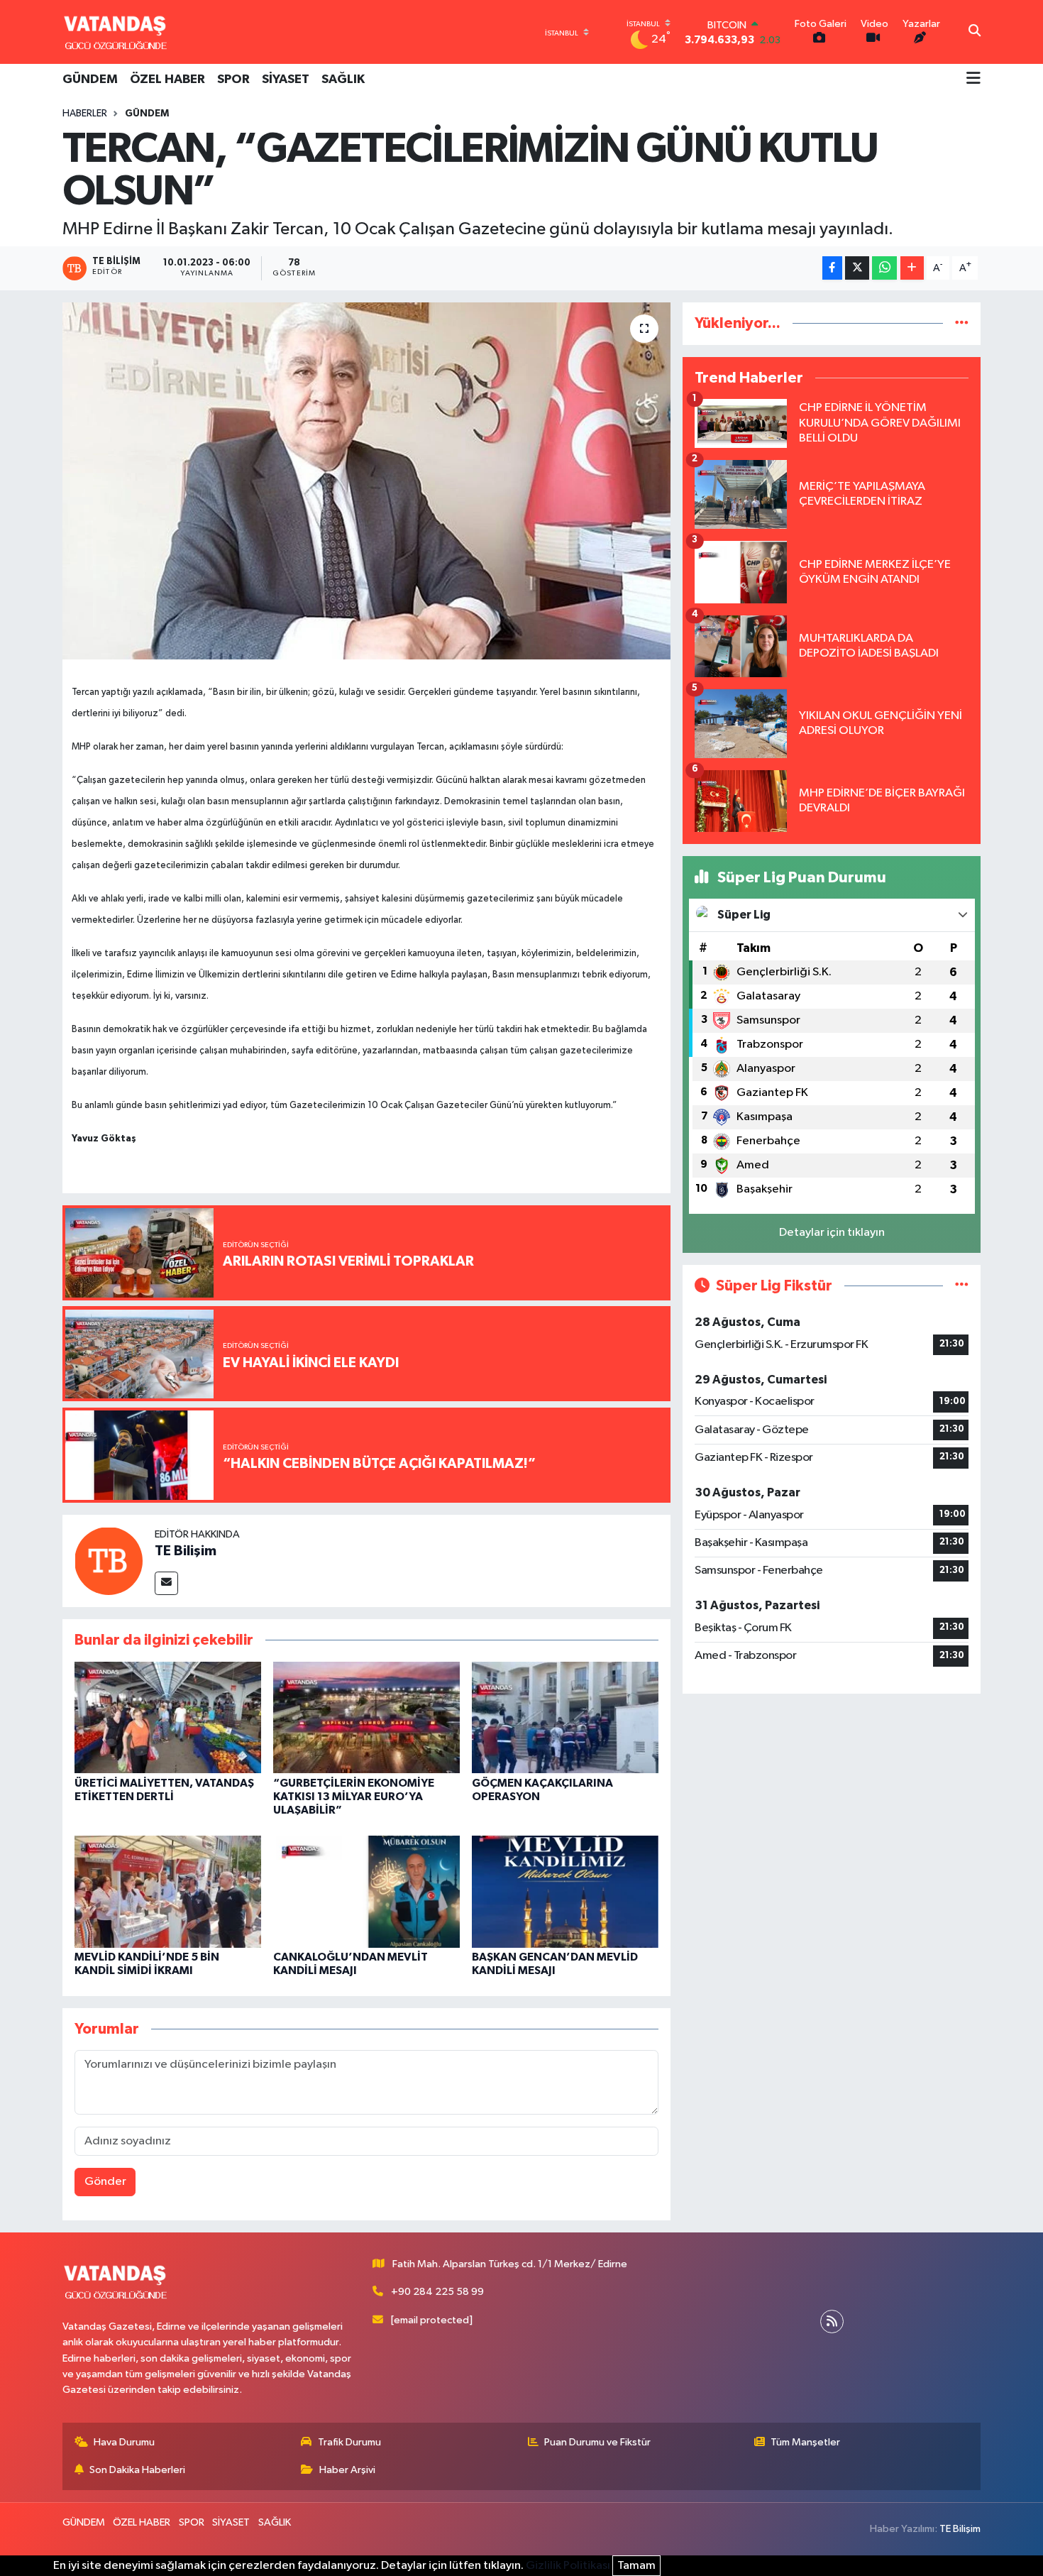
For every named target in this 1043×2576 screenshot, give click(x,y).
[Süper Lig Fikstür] (962, 1286)
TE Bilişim (186, 1551)
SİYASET (286, 80)
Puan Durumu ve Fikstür (597, 2442)
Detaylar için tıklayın (832, 1233)
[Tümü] (962, 323)
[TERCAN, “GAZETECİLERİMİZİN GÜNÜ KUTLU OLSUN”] (366, 481)
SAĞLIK (343, 80)
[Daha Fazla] (912, 268)
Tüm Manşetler (805, 2442)
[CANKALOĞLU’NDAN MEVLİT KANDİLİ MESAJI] (366, 1891)
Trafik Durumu (349, 2442)
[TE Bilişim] (109, 1561)
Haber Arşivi (347, 2470)
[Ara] (975, 32)
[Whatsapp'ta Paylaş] (884, 268)
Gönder (105, 2182)
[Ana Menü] (973, 80)
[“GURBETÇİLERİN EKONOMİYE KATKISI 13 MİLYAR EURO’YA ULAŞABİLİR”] (366, 1717)
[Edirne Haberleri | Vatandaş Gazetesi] (116, 32)
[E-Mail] (166, 1583)
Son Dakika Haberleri (137, 2470)
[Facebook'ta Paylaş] (832, 268)
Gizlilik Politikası (568, 2566)
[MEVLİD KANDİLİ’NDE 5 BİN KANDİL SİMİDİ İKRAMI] (168, 1891)
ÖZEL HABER (167, 80)
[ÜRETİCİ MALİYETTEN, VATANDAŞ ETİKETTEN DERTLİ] (168, 1717)
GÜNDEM (90, 80)
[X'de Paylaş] (857, 268)
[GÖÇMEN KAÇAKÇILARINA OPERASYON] (565, 1717)
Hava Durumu (124, 2442)
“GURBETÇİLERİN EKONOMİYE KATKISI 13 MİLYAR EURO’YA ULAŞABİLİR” (354, 1797)
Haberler (85, 114)
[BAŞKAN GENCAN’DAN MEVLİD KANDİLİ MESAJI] (565, 1891)
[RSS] (832, 2322)
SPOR (233, 80)
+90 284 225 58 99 (437, 2292)
